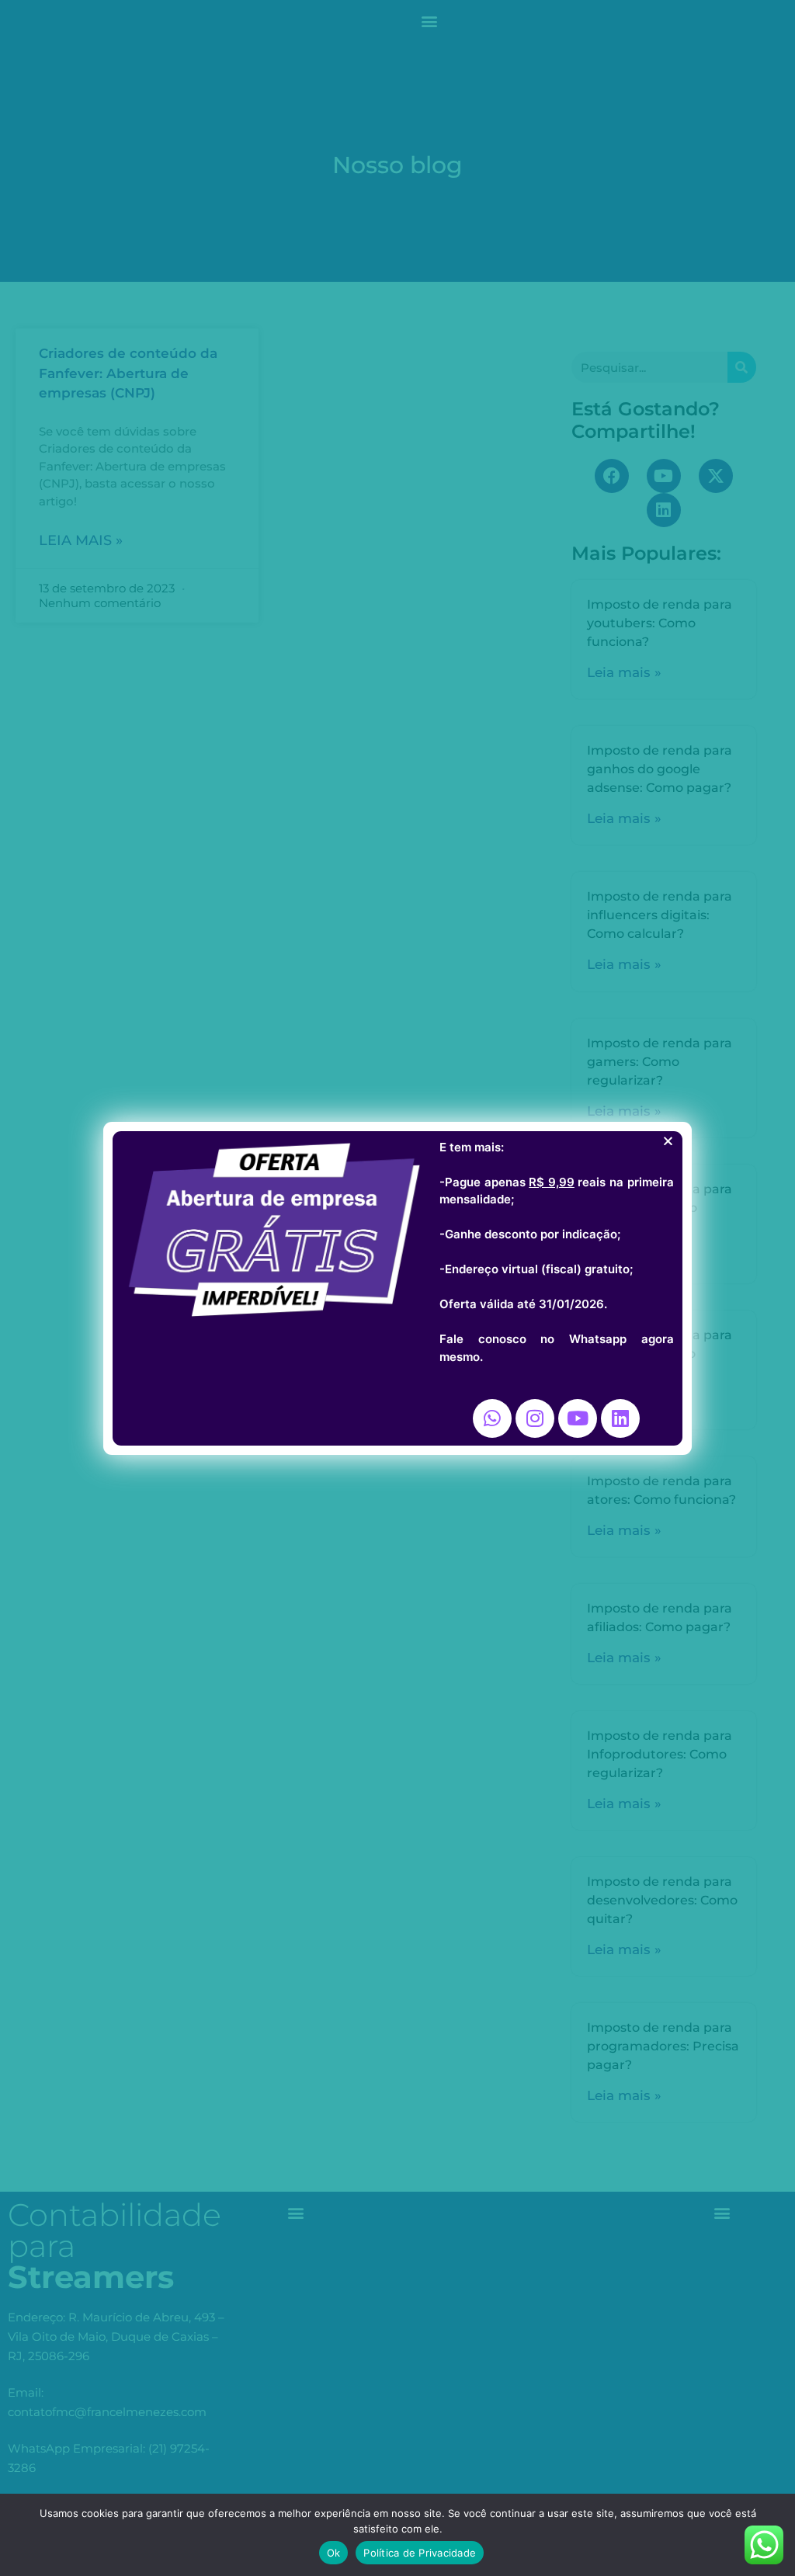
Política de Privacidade (420, 2553)
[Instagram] (535, 1418)
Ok (334, 2553)
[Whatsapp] (492, 1418)
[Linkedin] (620, 1418)
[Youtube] (578, 1418)
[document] (397, 1288)
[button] (668, 1141)
